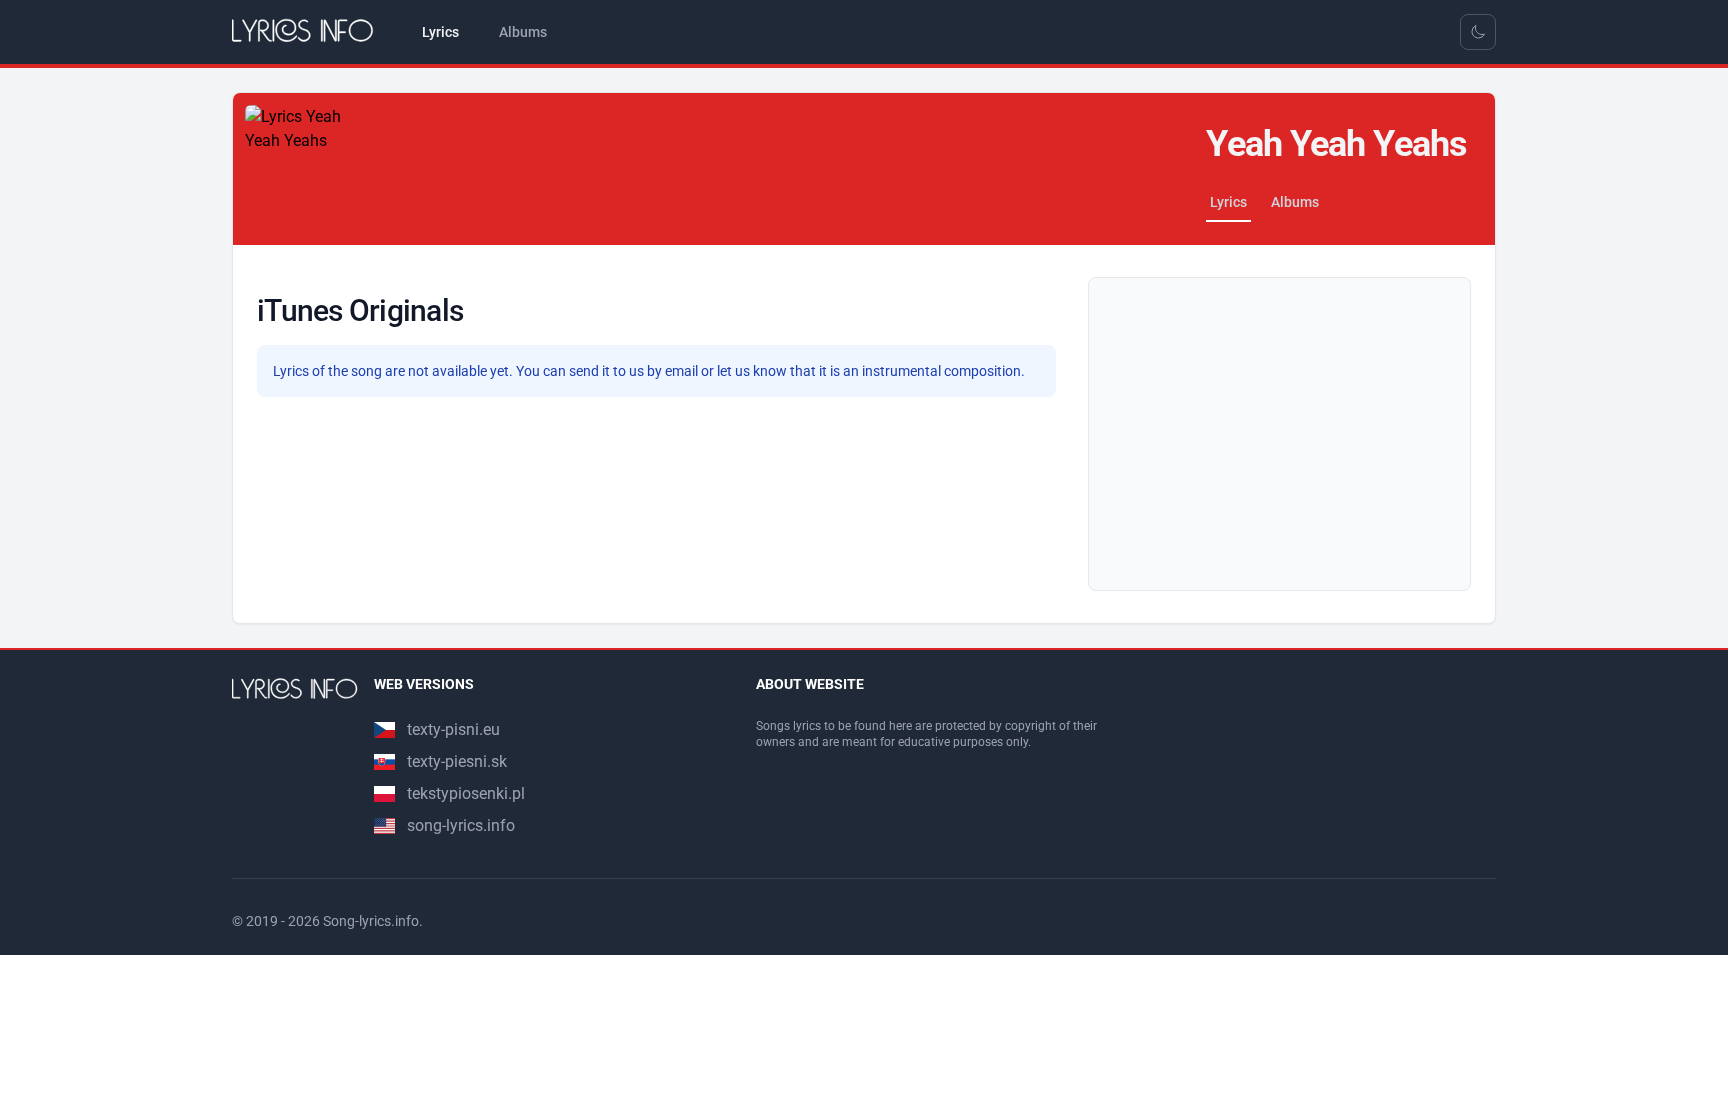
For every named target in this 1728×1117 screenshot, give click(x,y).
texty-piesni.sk (457, 761)
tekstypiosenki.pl (466, 793)
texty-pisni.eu (453, 729)
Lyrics (1228, 202)
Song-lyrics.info (371, 921)
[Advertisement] (1279, 434)
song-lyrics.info (461, 825)
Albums (1295, 202)
